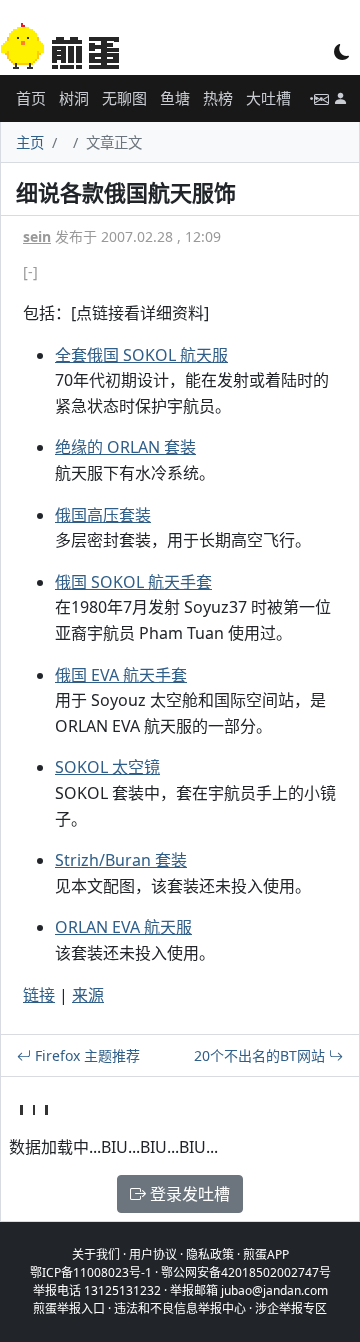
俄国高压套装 (103, 515)
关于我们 (96, 1254)
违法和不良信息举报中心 (180, 1308)
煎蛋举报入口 (69, 1308)
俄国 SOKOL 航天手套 (133, 582)
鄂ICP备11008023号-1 (91, 1272)
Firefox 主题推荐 (85, 1055)
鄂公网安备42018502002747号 (246, 1272)
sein (37, 236)
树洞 (74, 98)
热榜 (218, 98)
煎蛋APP (266, 1254)
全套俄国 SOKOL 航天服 (141, 355)
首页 (31, 98)
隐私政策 (210, 1254)
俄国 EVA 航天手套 (121, 675)
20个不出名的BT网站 (261, 1055)
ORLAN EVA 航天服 (123, 927)
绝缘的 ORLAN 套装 (125, 447)
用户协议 (153, 1254)
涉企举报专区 (291, 1308)
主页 (30, 142)
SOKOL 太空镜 (107, 767)
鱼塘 (175, 98)
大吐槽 (268, 98)
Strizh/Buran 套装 (121, 860)
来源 (88, 995)
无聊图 (124, 98)
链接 (39, 995)
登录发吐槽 (188, 1194)
